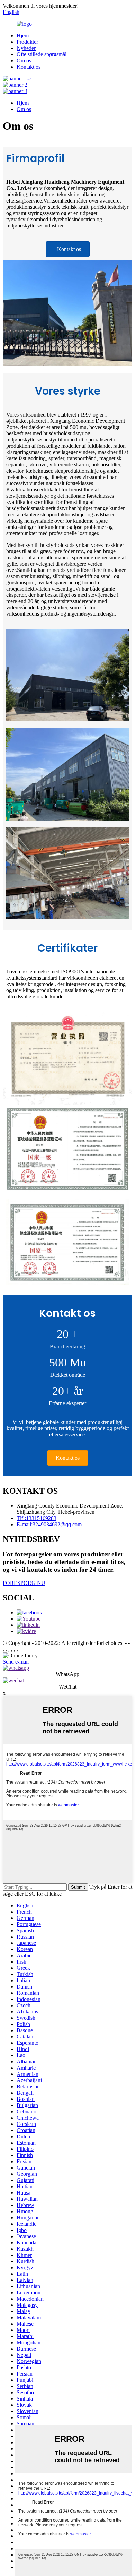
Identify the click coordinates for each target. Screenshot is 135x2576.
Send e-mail (16, 1662)
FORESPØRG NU (24, 1583)
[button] (68, 249)
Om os (24, 61)
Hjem (23, 36)
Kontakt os (29, 67)
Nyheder (26, 48)
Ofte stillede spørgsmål (42, 54)
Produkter (27, 42)
